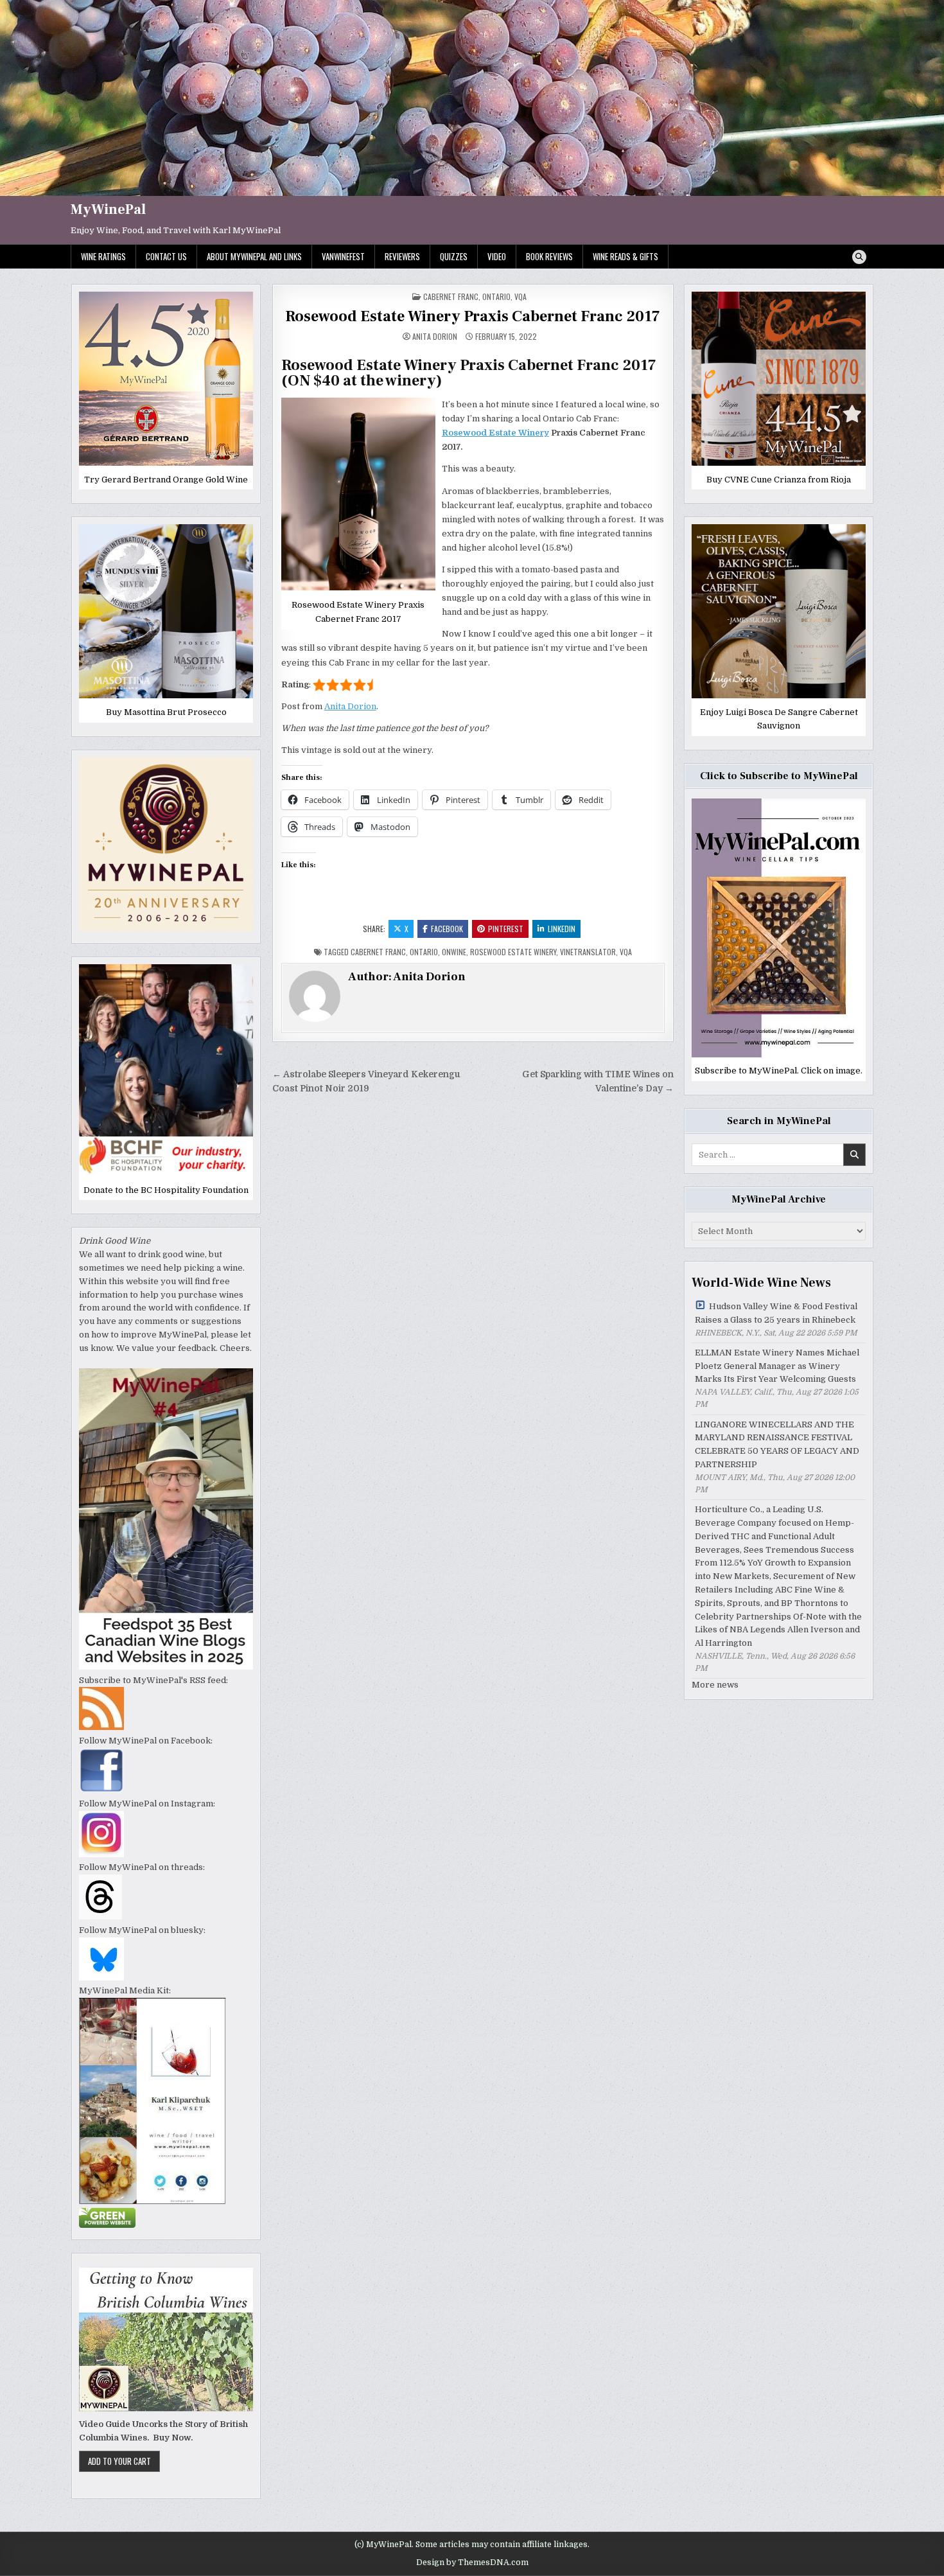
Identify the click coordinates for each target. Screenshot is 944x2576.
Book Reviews (549, 256)
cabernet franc (378, 952)
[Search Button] (859, 257)
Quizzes (454, 256)
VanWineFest (343, 256)
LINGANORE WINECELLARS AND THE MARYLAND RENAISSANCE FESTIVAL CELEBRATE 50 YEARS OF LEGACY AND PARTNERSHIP (777, 1444)
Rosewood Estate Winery (495, 433)
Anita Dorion (435, 337)
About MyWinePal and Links (254, 256)
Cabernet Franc (451, 296)
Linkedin (562, 929)
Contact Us (166, 256)
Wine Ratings (103, 256)
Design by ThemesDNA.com (472, 2563)
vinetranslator (588, 952)
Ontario (496, 296)
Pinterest (506, 929)
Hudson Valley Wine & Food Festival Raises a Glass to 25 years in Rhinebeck (776, 1313)
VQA (520, 296)
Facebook (447, 929)
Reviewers (402, 256)
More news (715, 1685)
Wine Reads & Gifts (625, 256)
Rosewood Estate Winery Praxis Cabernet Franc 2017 (473, 316)
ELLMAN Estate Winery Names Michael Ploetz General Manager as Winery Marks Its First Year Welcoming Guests (777, 1366)
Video (497, 256)
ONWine (454, 952)
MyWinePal (108, 209)
